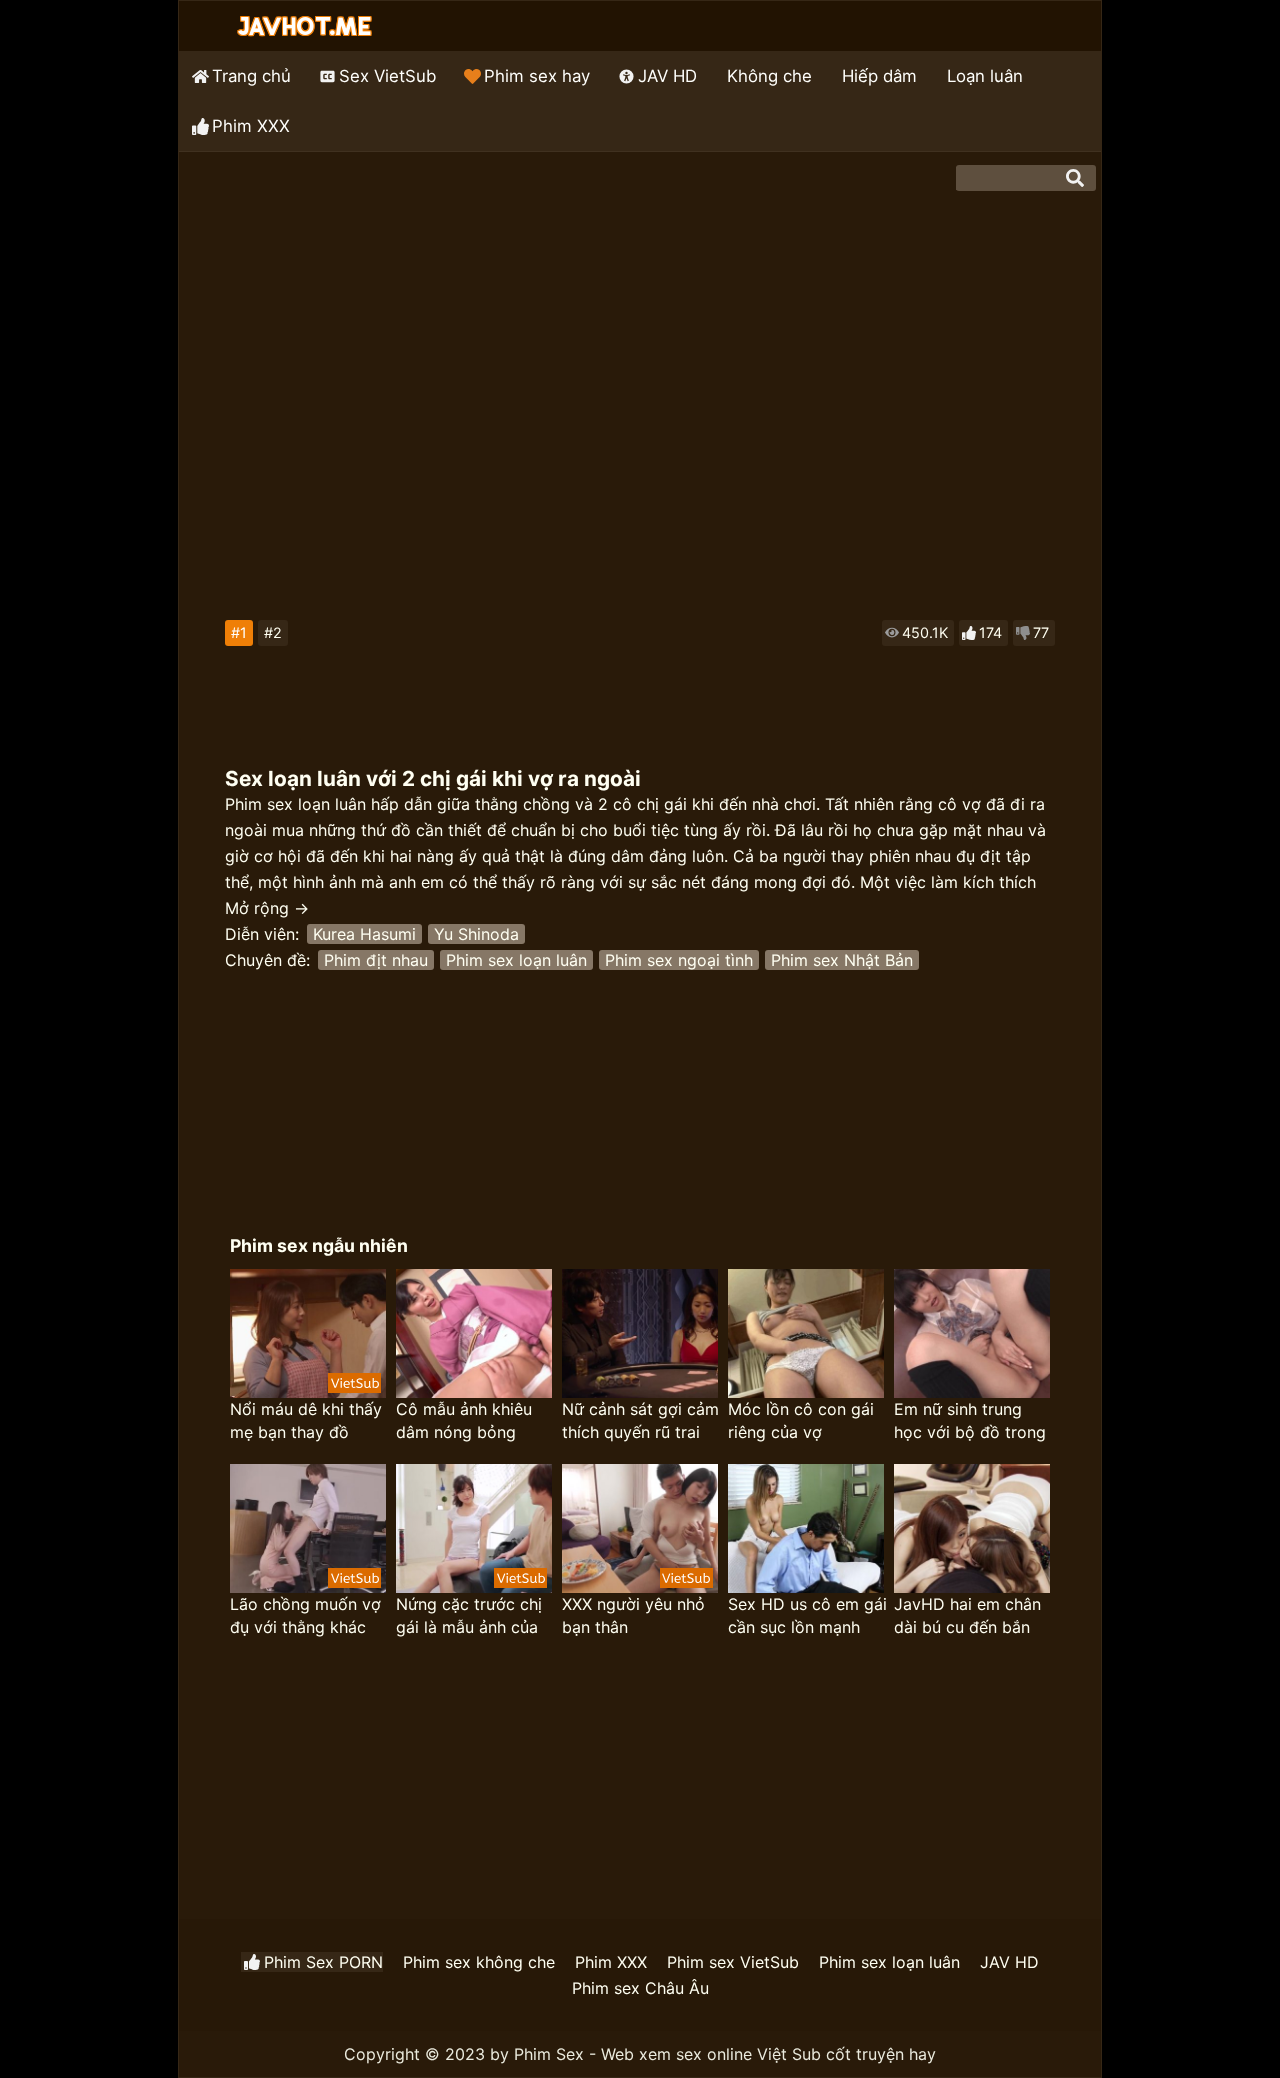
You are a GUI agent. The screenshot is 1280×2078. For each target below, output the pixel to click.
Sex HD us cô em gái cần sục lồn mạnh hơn (807, 1616)
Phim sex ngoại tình (679, 960)
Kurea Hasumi (364, 934)
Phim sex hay (537, 76)
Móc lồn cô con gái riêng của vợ (801, 1420)
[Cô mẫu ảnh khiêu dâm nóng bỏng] (474, 1333)
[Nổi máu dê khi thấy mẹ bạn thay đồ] (308, 1333)
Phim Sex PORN (323, 1962)
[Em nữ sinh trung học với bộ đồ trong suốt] (972, 1333)
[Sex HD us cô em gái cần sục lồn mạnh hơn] (806, 1528)
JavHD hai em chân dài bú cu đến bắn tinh (967, 1616)
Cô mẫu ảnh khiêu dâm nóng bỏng (464, 1420)
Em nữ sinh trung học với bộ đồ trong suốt (970, 1421)
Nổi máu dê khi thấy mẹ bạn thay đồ (306, 1420)
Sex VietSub (387, 76)
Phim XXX (251, 126)
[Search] (1075, 178)
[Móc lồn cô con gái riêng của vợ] (806, 1333)
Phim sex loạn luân (516, 960)
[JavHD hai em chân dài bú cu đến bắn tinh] (972, 1528)
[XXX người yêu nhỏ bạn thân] (640, 1528)
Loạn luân (985, 76)
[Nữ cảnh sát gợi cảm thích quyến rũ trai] (640, 1333)
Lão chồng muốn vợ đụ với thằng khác (305, 1615)
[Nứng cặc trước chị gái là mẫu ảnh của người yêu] (474, 1528)
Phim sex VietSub (733, 1962)
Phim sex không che (479, 1962)
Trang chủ (251, 76)
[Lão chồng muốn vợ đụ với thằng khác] (308, 1528)
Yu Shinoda (476, 934)
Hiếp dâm (879, 76)
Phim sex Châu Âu (640, 1988)
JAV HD (667, 76)
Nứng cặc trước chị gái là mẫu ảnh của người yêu (469, 1616)
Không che (769, 76)
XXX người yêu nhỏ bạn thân (633, 1615)
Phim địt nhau (376, 960)
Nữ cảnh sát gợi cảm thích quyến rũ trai (640, 1420)
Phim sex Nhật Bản (842, 960)
